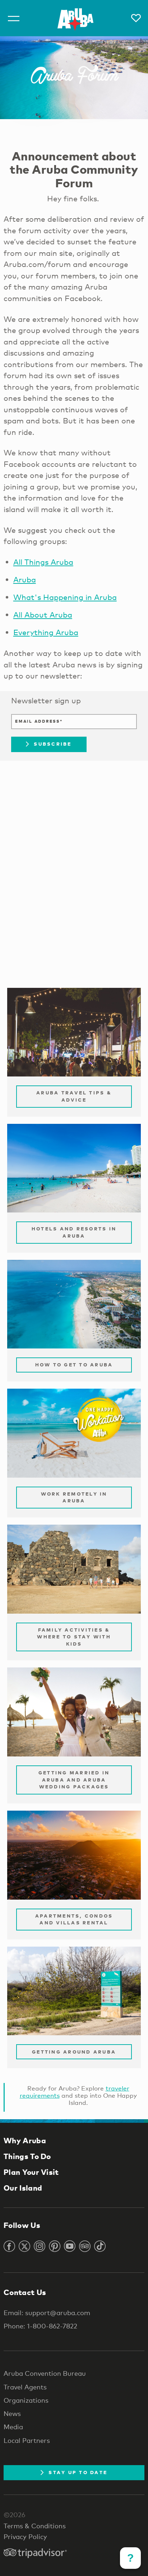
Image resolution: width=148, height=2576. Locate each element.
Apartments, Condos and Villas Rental (74, 1919)
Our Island (23, 2188)
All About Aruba (43, 615)
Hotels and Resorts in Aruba (74, 1232)
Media (13, 2427)
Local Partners (27, 2440)
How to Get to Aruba (74, 1365)
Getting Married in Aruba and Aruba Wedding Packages (74, 1780)
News (12, 2413)
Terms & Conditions (35, 2526)
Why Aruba (25, 2140)
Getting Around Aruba (74, 2052)
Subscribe (53, 744)
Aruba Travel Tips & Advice (74, 1096)
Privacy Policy (25, 2537)
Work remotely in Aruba (74, 1497)
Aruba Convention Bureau (45, 2373)
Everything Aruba (46, 632)
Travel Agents (25, 2387)
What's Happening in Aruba (65, 597)
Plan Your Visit (31, 2172)
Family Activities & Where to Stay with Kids (74, 1637)
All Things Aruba (43, 562)
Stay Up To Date (78, 2472)
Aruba (25, 580)
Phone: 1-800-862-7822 (40, 2326)
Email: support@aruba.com (47, 2313)
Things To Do (27, 2156)
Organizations (26, 2400)
